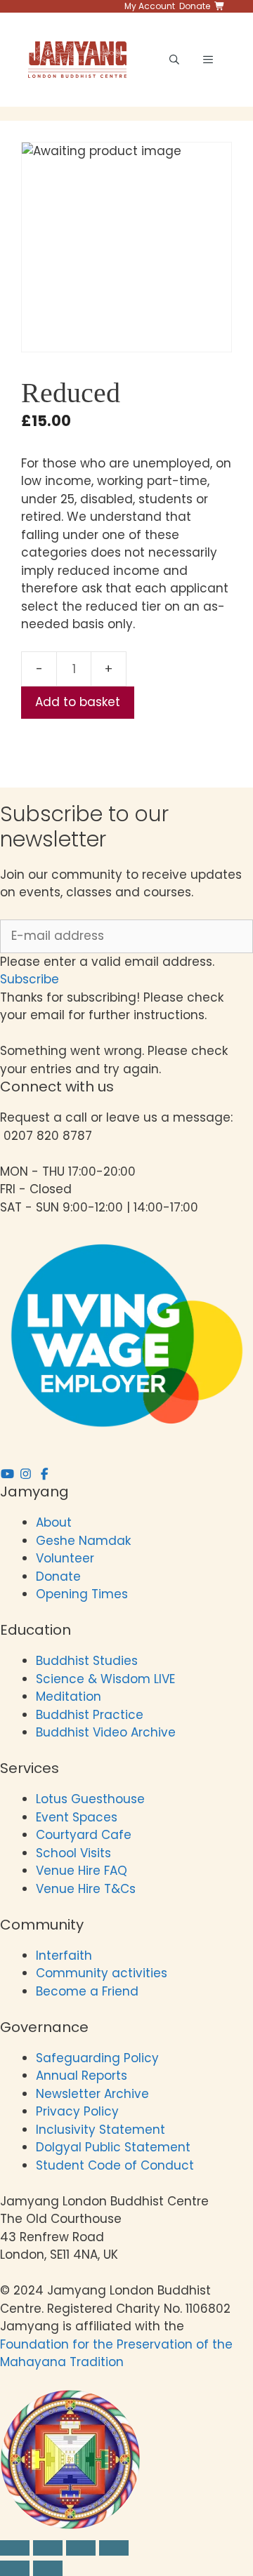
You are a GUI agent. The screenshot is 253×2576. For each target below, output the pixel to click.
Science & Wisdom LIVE (105, 1679)
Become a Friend (87, 1991)
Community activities (102, 1973)
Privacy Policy (79, 2111)
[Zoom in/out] (15, 2548)
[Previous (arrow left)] (15, 2568)
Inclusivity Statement (100, 2130)
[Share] (81, 2548)
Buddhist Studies (87, 1661)
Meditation (69, 1697)
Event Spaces (77, 1817)
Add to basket (78, 702)
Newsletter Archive (92, 2094)
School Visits (73, 1853)
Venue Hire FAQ (82, 1871)
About (54, 1522)
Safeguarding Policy (97, 2058)
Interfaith (64, 1956)
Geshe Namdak (83, 1541)
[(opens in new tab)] (70, 2525)
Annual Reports (82, 2076)
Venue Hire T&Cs (86, 1889)
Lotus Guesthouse (90, 1799)
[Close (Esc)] (114, 2548)
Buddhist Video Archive (106, 1732)
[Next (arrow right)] (48, 2568)
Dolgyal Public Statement (113, 2147)
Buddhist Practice (90, 1715)
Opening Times (82, 1594)
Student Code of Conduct (115, 2165)
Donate (58, 1576)
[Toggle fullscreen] (48, 2548)
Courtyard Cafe (84, 1835)
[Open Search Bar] (174, 60)
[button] (30, 979)
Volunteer (65, 1558)
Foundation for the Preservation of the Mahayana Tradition (116, 2353)
